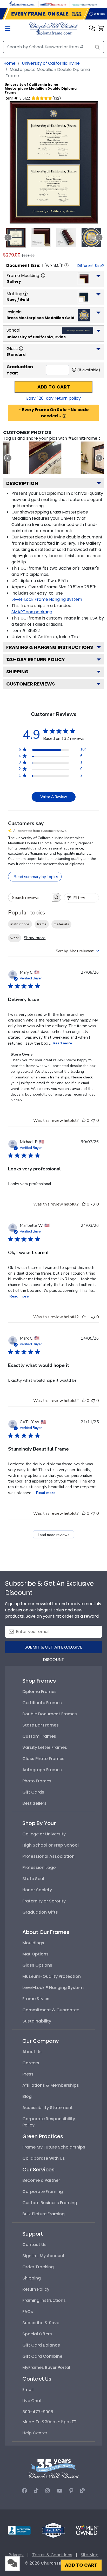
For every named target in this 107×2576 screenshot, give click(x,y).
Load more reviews (54, 1535)
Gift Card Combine (42, 2356)
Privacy (16, 2555)
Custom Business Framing (50, 2203)
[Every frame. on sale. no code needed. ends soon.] (53, 14)
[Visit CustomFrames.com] (85, 4)
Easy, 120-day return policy (53, 398)
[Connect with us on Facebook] (24, 2491)
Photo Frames (37, 1781)
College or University (44, 1834)
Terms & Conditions (52, 2555)
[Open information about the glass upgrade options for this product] (21, 348)
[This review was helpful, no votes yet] (84, 1121)
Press (28, 2074)
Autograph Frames (42, 1770)
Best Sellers (34, 1803)
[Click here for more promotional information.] (64, 416)
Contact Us (34, 2245)
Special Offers (37, 2334)
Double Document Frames (50, 1714)
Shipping (17, 672)
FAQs (28, 2312)
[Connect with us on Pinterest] (71, 2491)
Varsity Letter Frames (45, 1747)
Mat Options (35, 1954)
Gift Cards (33, 1792)
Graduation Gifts (40, 1912)
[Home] (53, 28)
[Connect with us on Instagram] (48, 2491)
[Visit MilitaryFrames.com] (53, 4)
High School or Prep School (51, 1845)
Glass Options (37, 1965)
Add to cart (54, 387)
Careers (31, 2063)
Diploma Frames (39, 1692)
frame (42, 924)
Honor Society (37, 1890)
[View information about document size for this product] (66, 265)
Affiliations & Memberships (51, 2085)
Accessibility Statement (48, 2108)
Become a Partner (41, 2180)
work (15, 938)
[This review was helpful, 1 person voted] (84, 1317)
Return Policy (36, 2289)
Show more (35, 938)
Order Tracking (38, 2267)
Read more (62, 1043)
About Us (32, 2052)
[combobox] (77, 951)
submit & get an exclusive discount (53, 1649)
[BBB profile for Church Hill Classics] (19, 2530)
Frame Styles (36, 1999)
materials (61, 924)
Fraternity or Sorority (44, 1901)
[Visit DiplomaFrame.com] (22, 4)
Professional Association (48, 1856)
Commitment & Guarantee (51, 2010)
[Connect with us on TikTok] (36, 2491)
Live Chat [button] (32, 2401)
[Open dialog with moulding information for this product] (43, 275)
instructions (20, 924)
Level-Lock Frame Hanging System (47, 599)
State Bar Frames (41, 1725)
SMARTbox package (32, 612)
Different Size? (91, 266)
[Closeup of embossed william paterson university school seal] (45, 458)
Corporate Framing (43, 2192)
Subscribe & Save (41, 2323)
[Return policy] (53, 2530)
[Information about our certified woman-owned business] (87, 2530)
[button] (92, 29)
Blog (27, 2096)
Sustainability (37, 2021)
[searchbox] (30, 897)
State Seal (33, 1879)
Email (28, 2390)
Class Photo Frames (43, 1759)
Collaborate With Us (44, 2158)
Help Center (35, 2433)
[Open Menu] (8, 29)
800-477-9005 (38, 2412)
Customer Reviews (31, 684)
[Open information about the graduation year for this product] (74, 370)
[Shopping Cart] (101, 29)
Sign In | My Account (44, 2256)
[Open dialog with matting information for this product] (25, 294)
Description (22, 483)
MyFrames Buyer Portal (46, 2367)
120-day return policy (36, 659)
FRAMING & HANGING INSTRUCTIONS (50, 647)
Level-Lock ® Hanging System (53, 1988)
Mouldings (33, 1943)
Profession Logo (39, 1867)
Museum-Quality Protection (52, 1976)
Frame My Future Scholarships (54, 2147)
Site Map (90, 2555)
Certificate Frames (42, 1703)
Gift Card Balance (41, 2345)
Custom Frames (39, 1736)
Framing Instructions (44, 2300)
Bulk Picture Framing (44, 2214)
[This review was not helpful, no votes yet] (93, 1121)
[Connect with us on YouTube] (60, 2491)
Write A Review (54, 797)
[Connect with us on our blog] (83, 2491)
